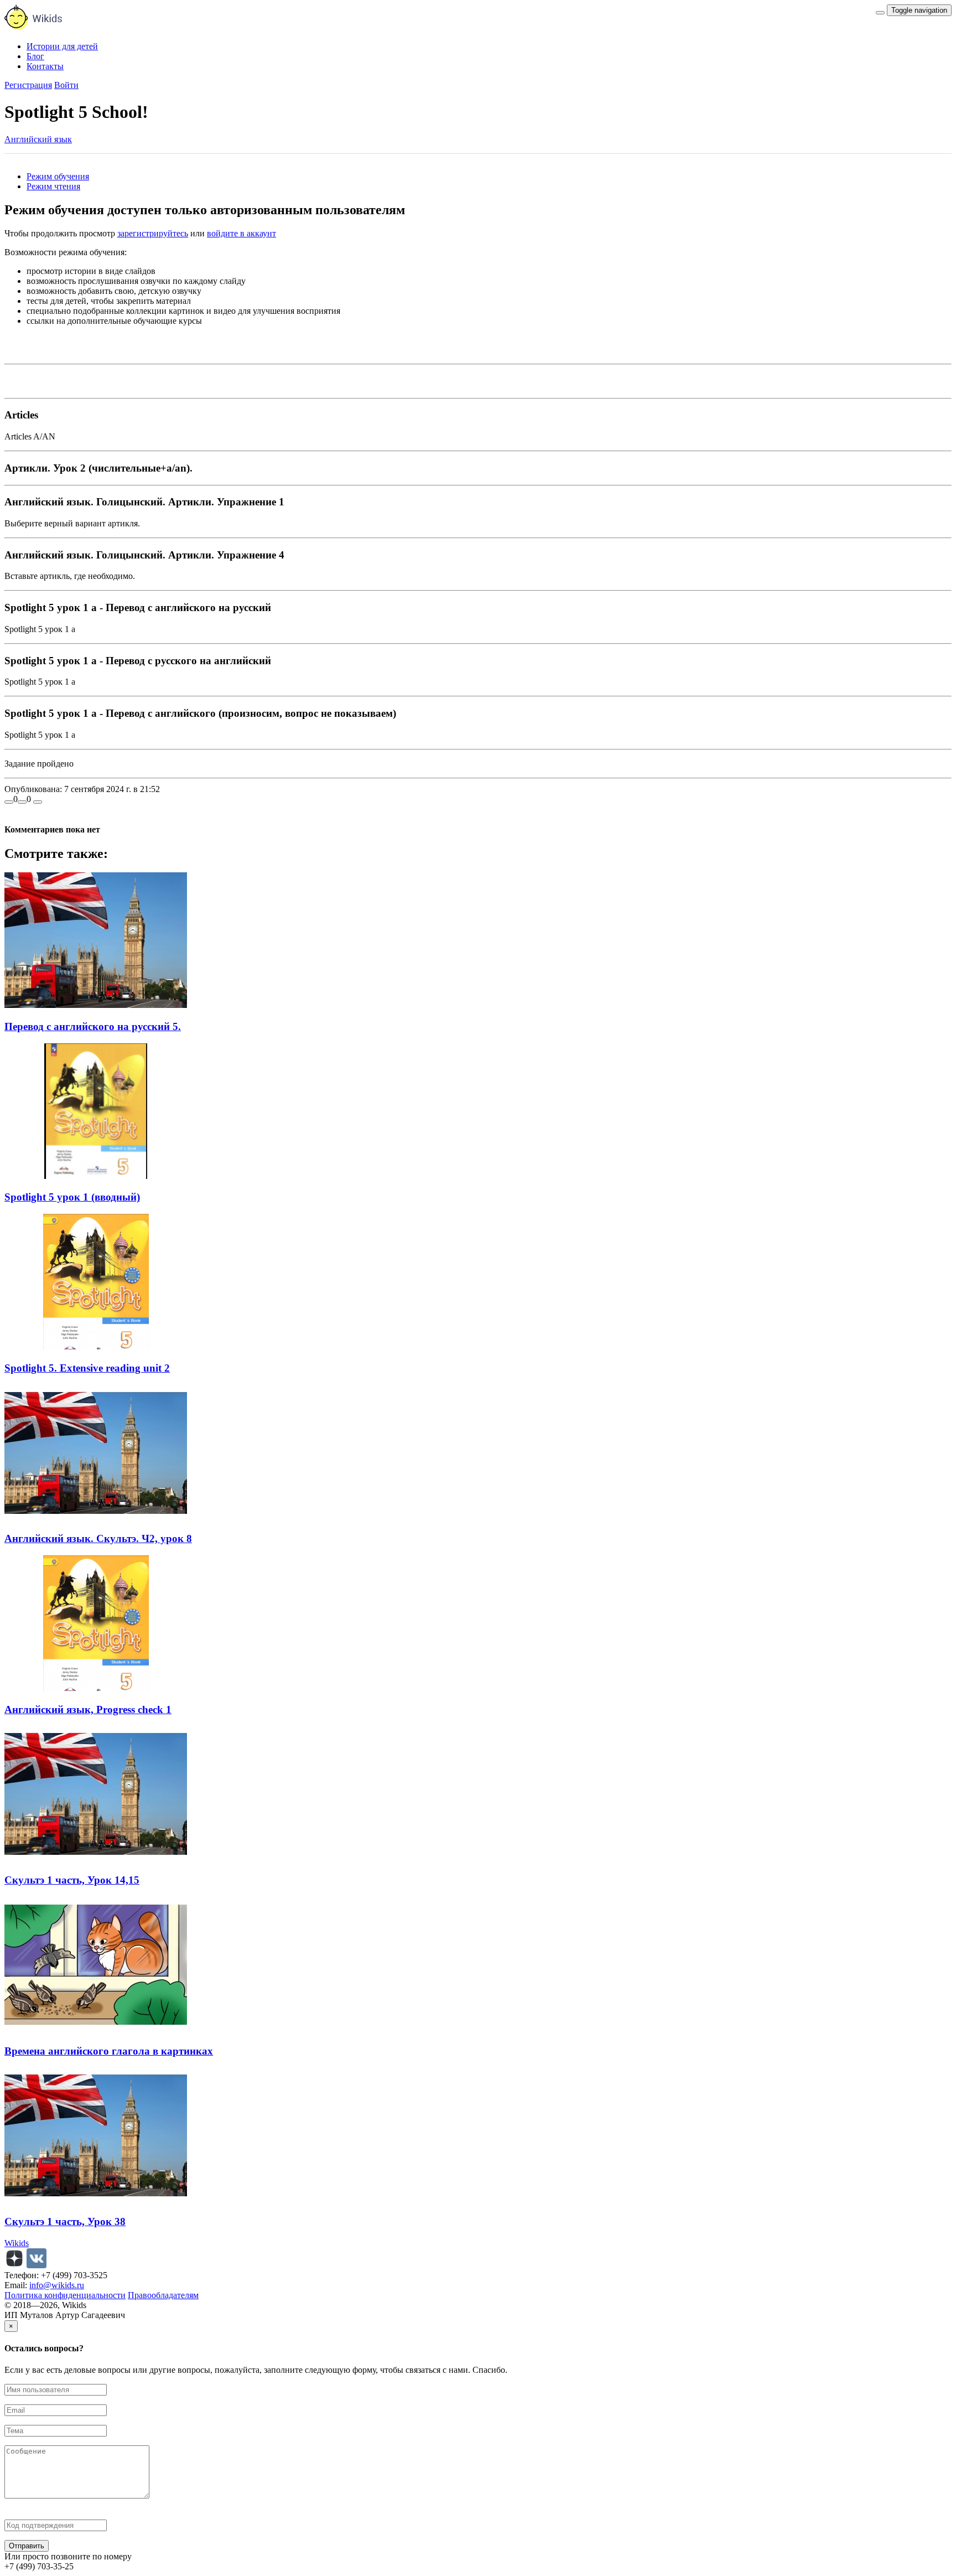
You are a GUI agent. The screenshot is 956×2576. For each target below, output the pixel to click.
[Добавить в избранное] (38, 802)
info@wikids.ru (57, 2285)
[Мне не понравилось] (22, 802)
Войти (66, 85)
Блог (35, 56)
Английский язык (38, 139)
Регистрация (28, 85)
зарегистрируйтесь (153, 233)
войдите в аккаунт (241, 233)
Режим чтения (53, 186)
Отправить (27, 2546)
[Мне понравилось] (9, 802)
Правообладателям (163, 2295)
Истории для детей (62, 46)
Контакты (45, 66)
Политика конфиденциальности (65, 2295)
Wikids (17, 2243)
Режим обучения (58, 176)
